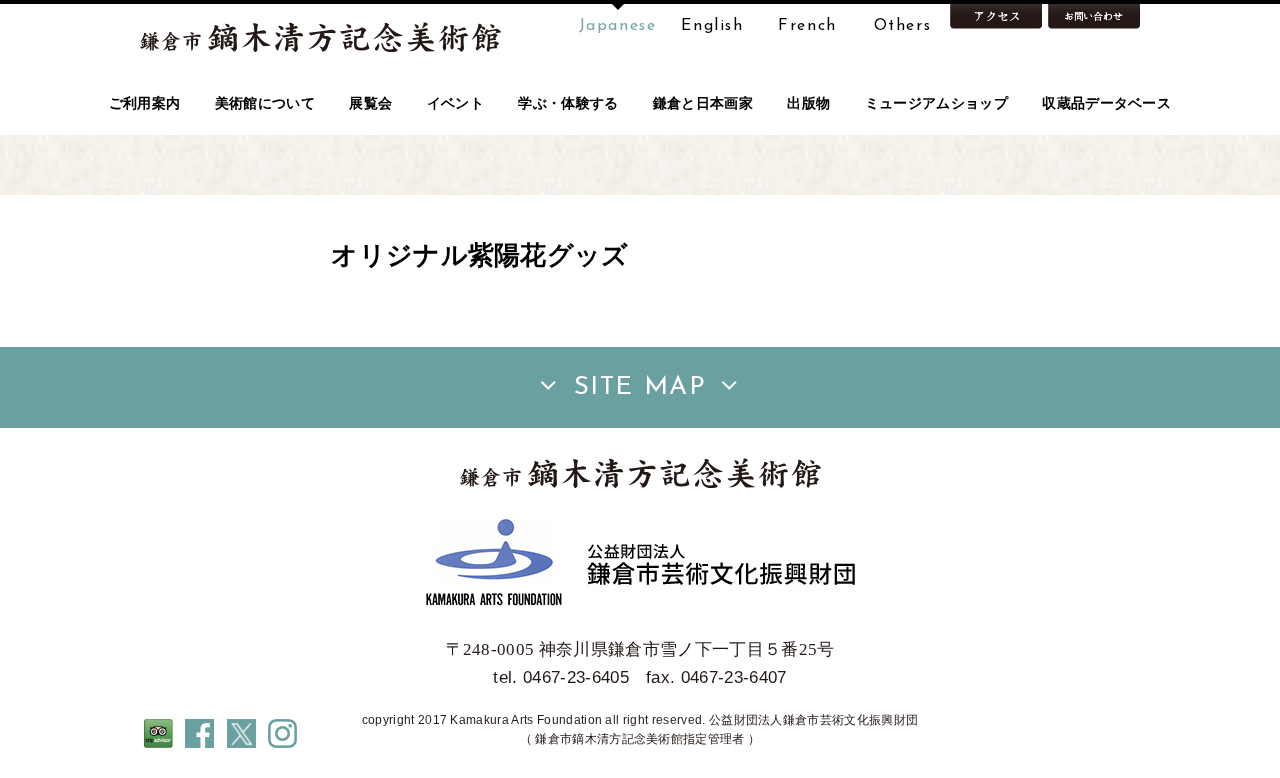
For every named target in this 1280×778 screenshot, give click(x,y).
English (712, 26)
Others (903, 26)
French (807, 26)
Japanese (618, 26)
